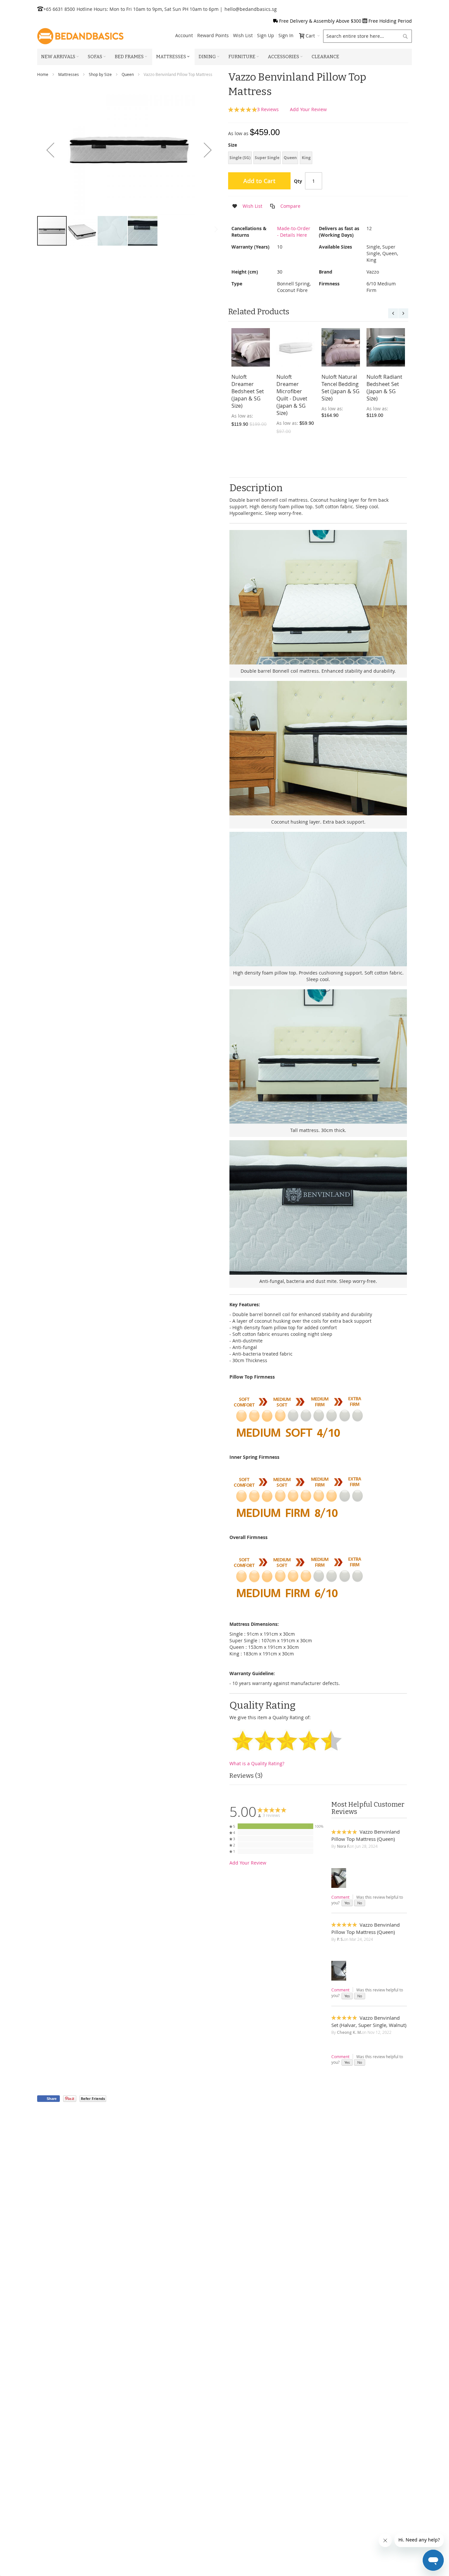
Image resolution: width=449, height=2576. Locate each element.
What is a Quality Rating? (257, 1763)
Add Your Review (308, 109)
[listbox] (318, 159)
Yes (347, 1903)
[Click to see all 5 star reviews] (275, 1826)
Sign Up (266, 35)
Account (184, 35)
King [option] (306, 158)
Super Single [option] (267, 158)
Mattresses (69, 74)
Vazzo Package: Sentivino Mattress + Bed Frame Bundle (385, 388)
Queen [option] (290, 158)
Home (43, 74)
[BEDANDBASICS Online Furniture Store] (80, 36)
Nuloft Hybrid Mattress (293, 380)
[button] (50, 150)
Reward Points (213, 35)
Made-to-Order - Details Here (294, 232)
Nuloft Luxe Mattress (336, 380)
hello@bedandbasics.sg (251, 9)
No (360, 1903)
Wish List (243, 35)
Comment (340, 1897)
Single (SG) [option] (240, 158)
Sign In (286, 35)
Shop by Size (100, 74)
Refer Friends (93, 2098)
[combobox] (367, 36)
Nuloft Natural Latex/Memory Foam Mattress (250, 384)
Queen (128, 74)
